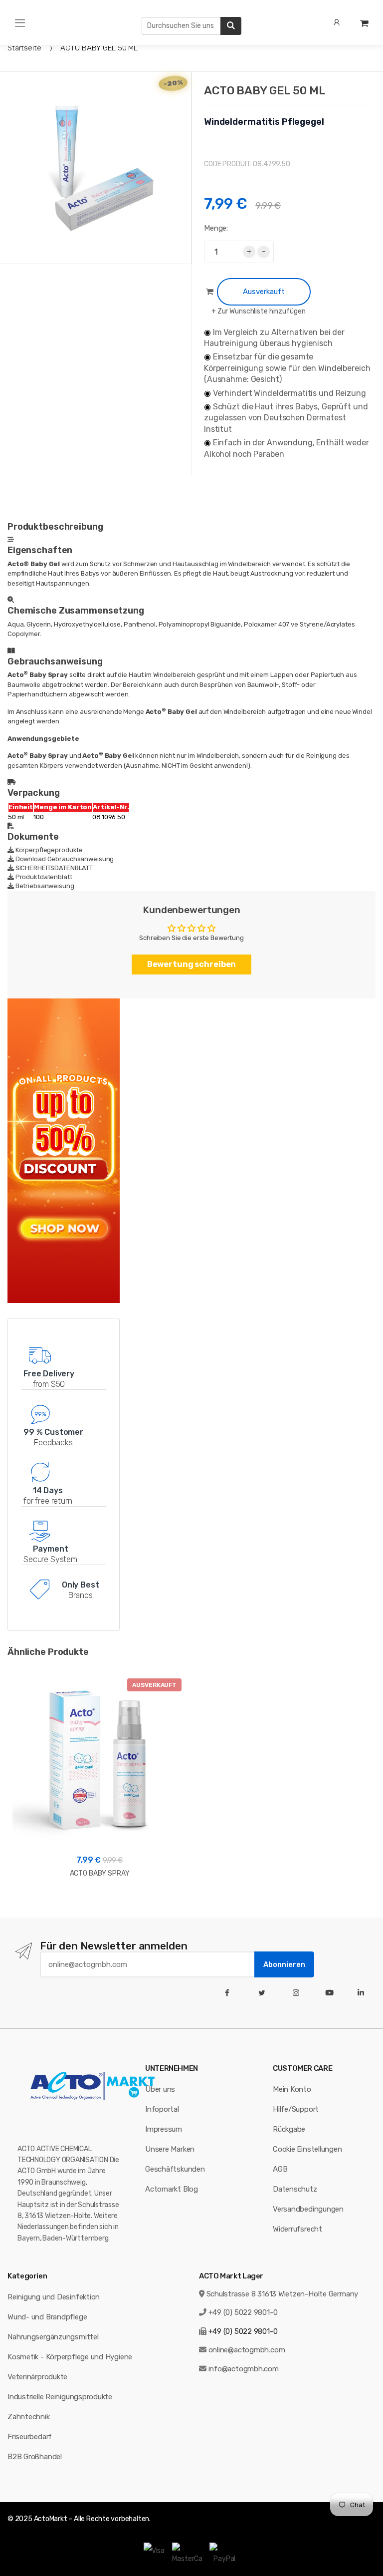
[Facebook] (229, 1993)
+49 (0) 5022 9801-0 (243, 2312)
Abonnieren (284, 1964)
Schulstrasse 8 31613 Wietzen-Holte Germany (283, 2294)
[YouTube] (331, 1993)
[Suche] (231, 26)
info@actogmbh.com (244, 2369)
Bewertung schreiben (192, 964)
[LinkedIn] (363, 1993)
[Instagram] (298, 1993)
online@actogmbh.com (247, 2350)
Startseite (24, 48)
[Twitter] (264, 1993)
